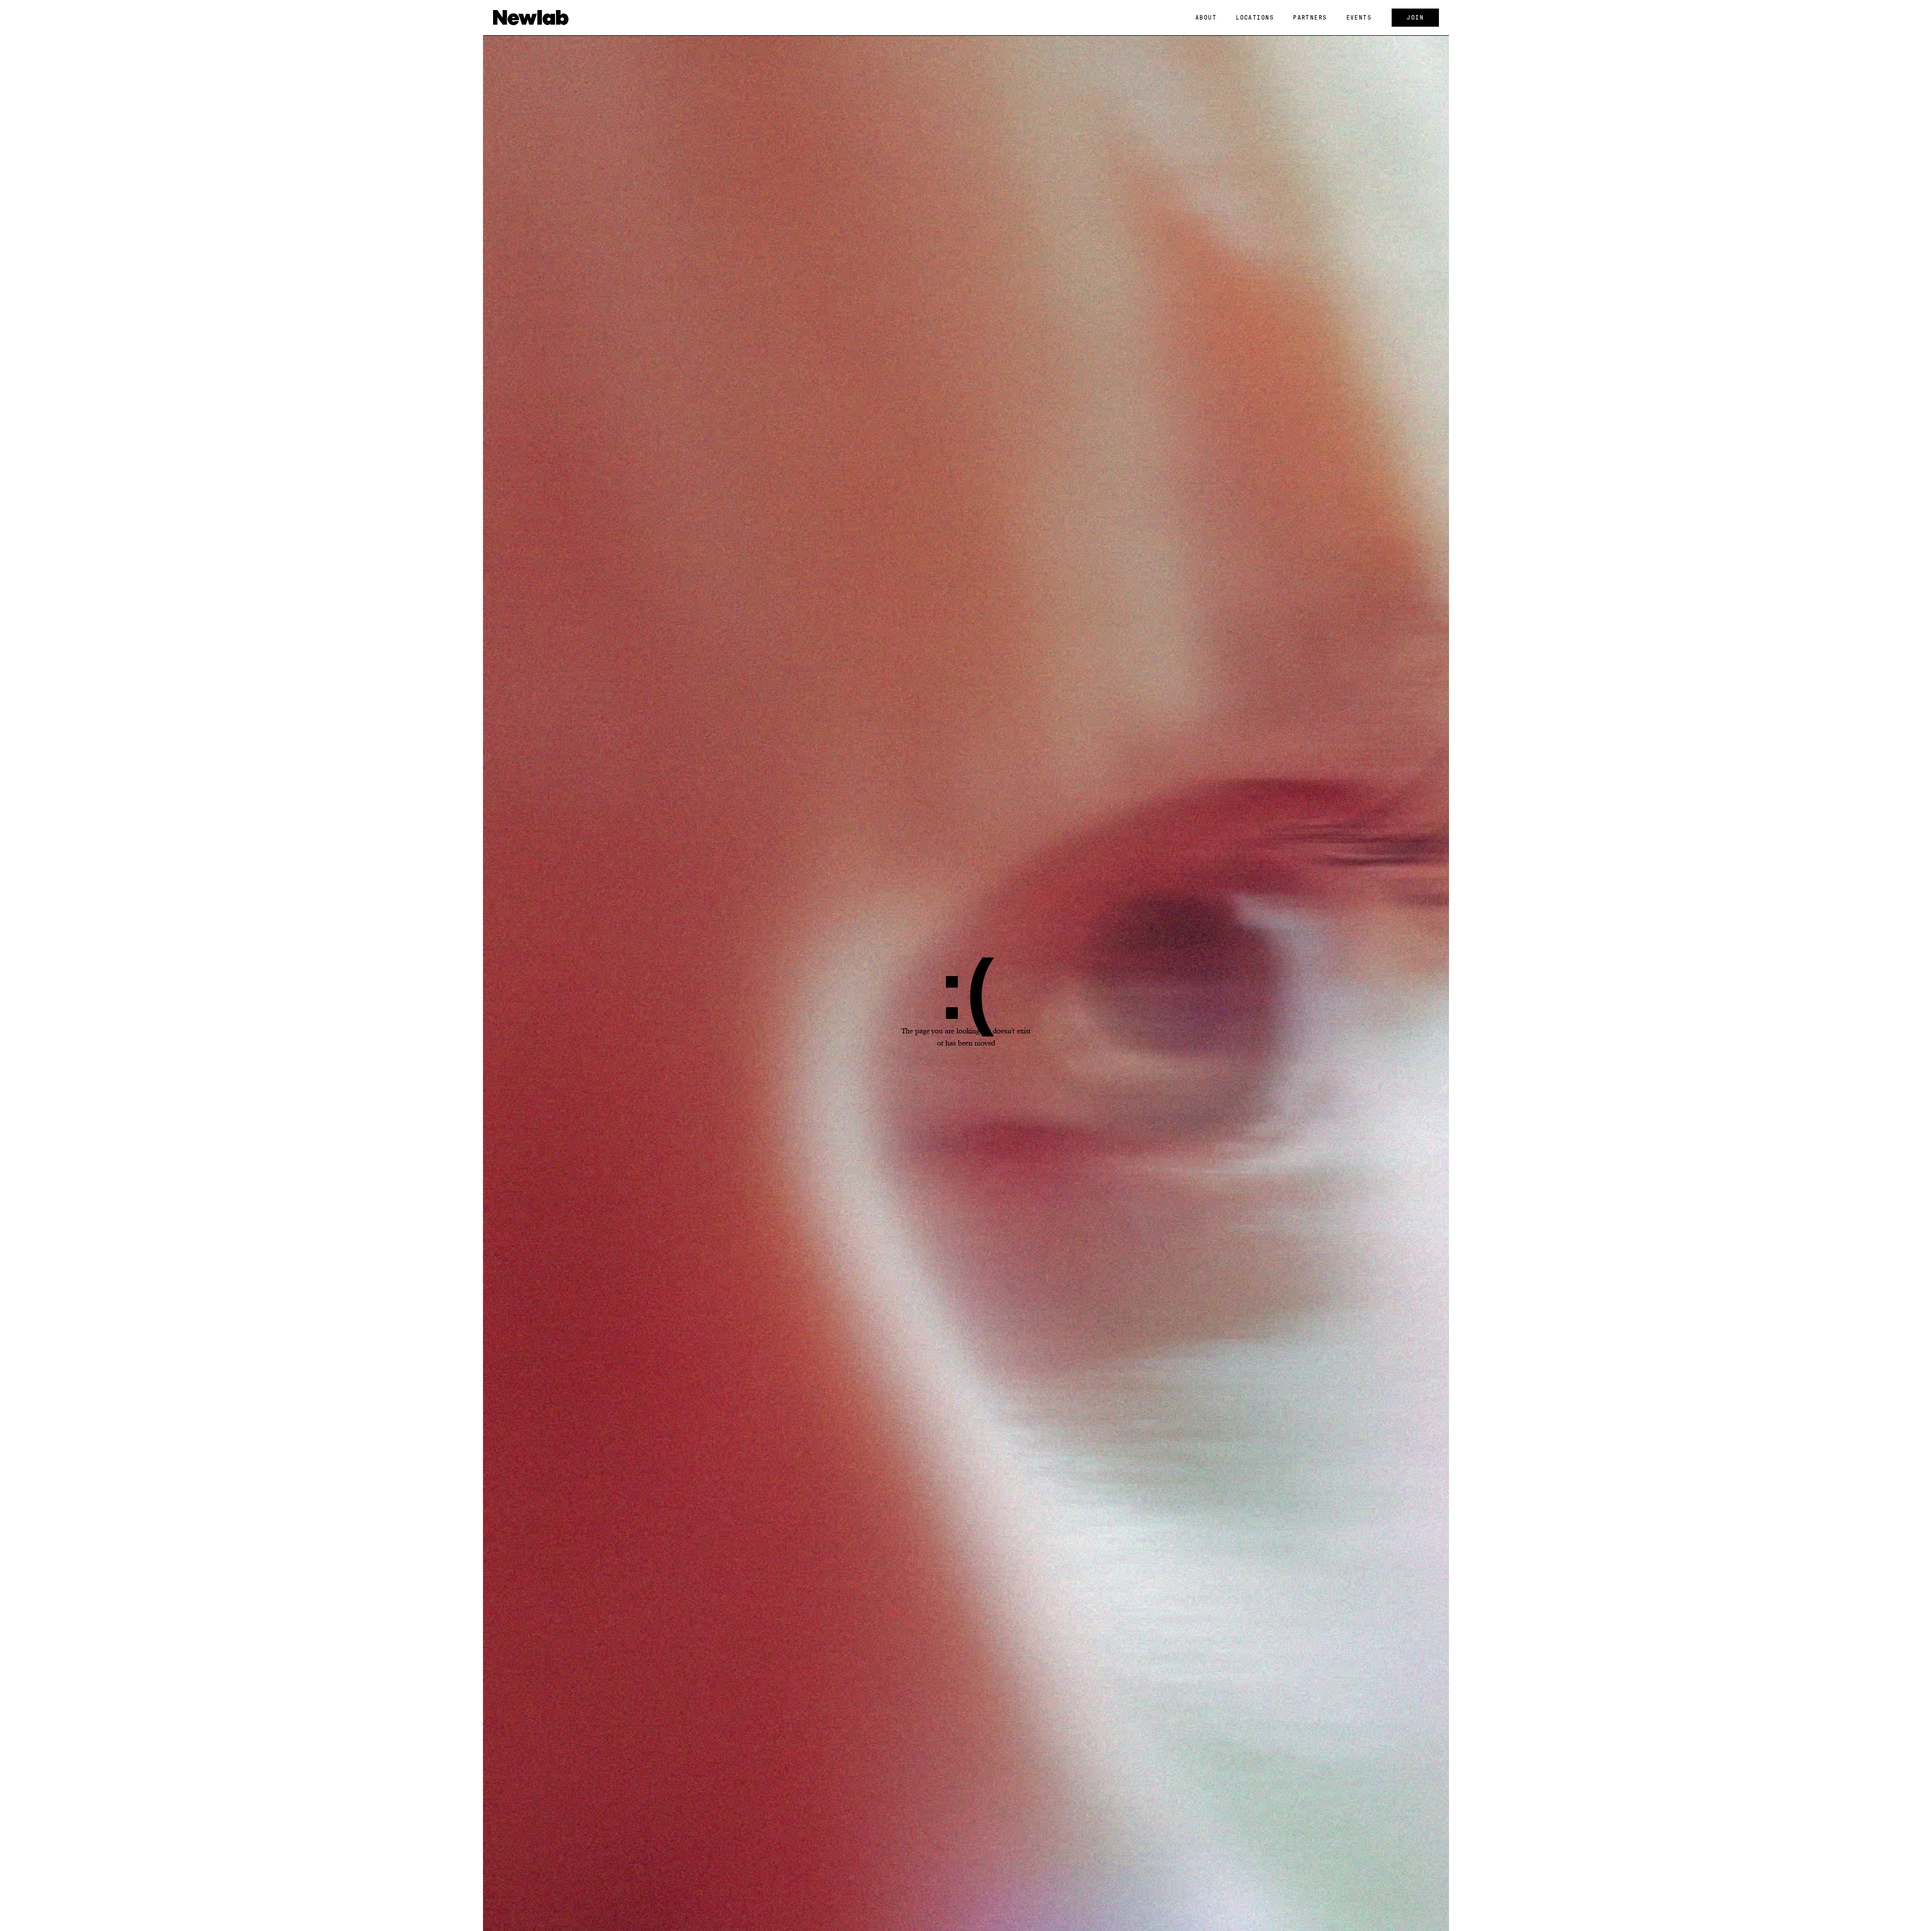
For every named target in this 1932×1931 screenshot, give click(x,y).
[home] (531, 18)
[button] (1206, 18)
